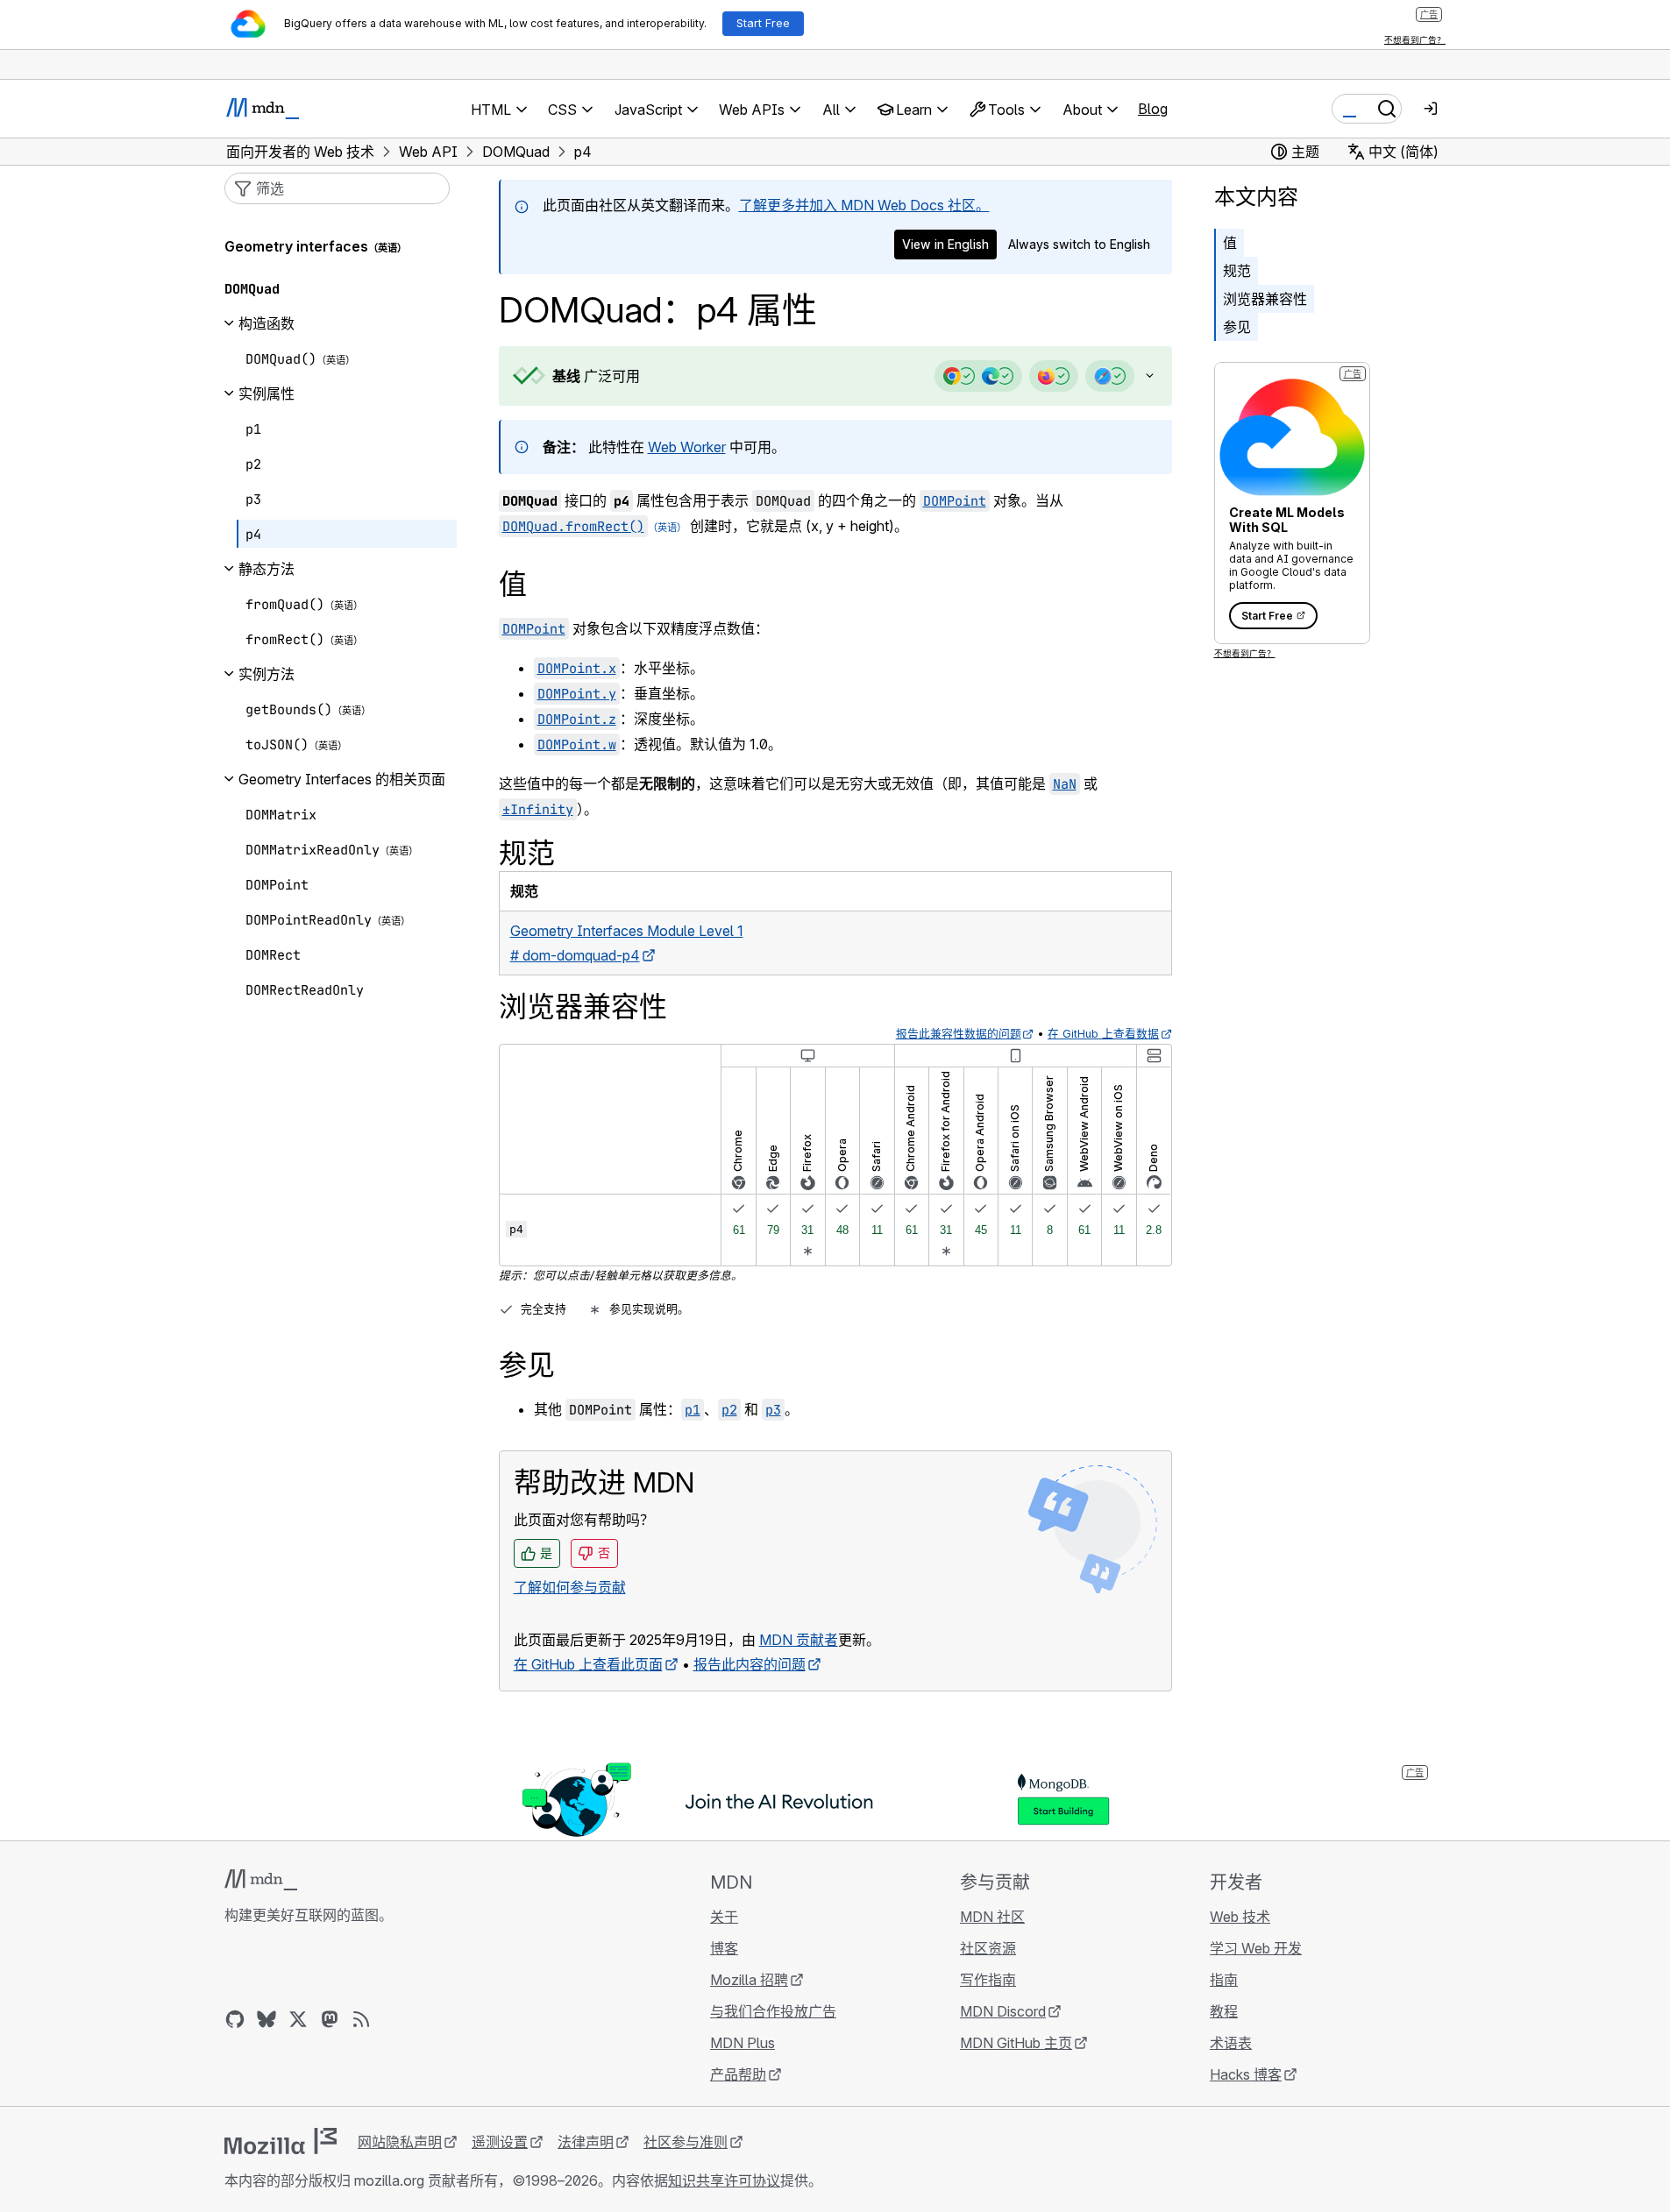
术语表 (1231, 2043)
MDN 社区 (992, 1917)
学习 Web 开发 (1256, 1948)
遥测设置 (500, 2142)
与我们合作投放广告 (773, 2011)
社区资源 (988, 1948)
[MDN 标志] (261, 1880)
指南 (1224, 1980)
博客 (724, 1948)
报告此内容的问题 (750, 1664)
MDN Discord (1003, 2011)
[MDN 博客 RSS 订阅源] (361, 2019)
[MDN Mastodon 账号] (330, 2019)
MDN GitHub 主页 (1016, 2043)
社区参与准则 (686, 2142)
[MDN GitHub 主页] (235, 2019)
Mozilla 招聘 (749, 1980)
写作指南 (988, 1980)
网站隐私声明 (400, 2142)
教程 (1224, 2011)
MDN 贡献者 (799, 1640)
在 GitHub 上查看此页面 (588, 1664)
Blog (1153, 109)
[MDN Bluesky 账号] (266, 2019)
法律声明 (586, 2142)
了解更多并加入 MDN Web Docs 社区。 (864, 205)
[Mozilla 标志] (281, 2141)
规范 (1237, 271)
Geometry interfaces (296, 246)
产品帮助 (738, 2074)
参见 (1237, 327)
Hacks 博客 (1246, 2074)
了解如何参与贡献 (570, 1587)
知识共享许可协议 (724, 2180)
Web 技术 (1240, 1917)
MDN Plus (743, 2043)
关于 (724, 1917)
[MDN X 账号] (298, 2019)
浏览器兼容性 (1265, 299)
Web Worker (687, 447)
